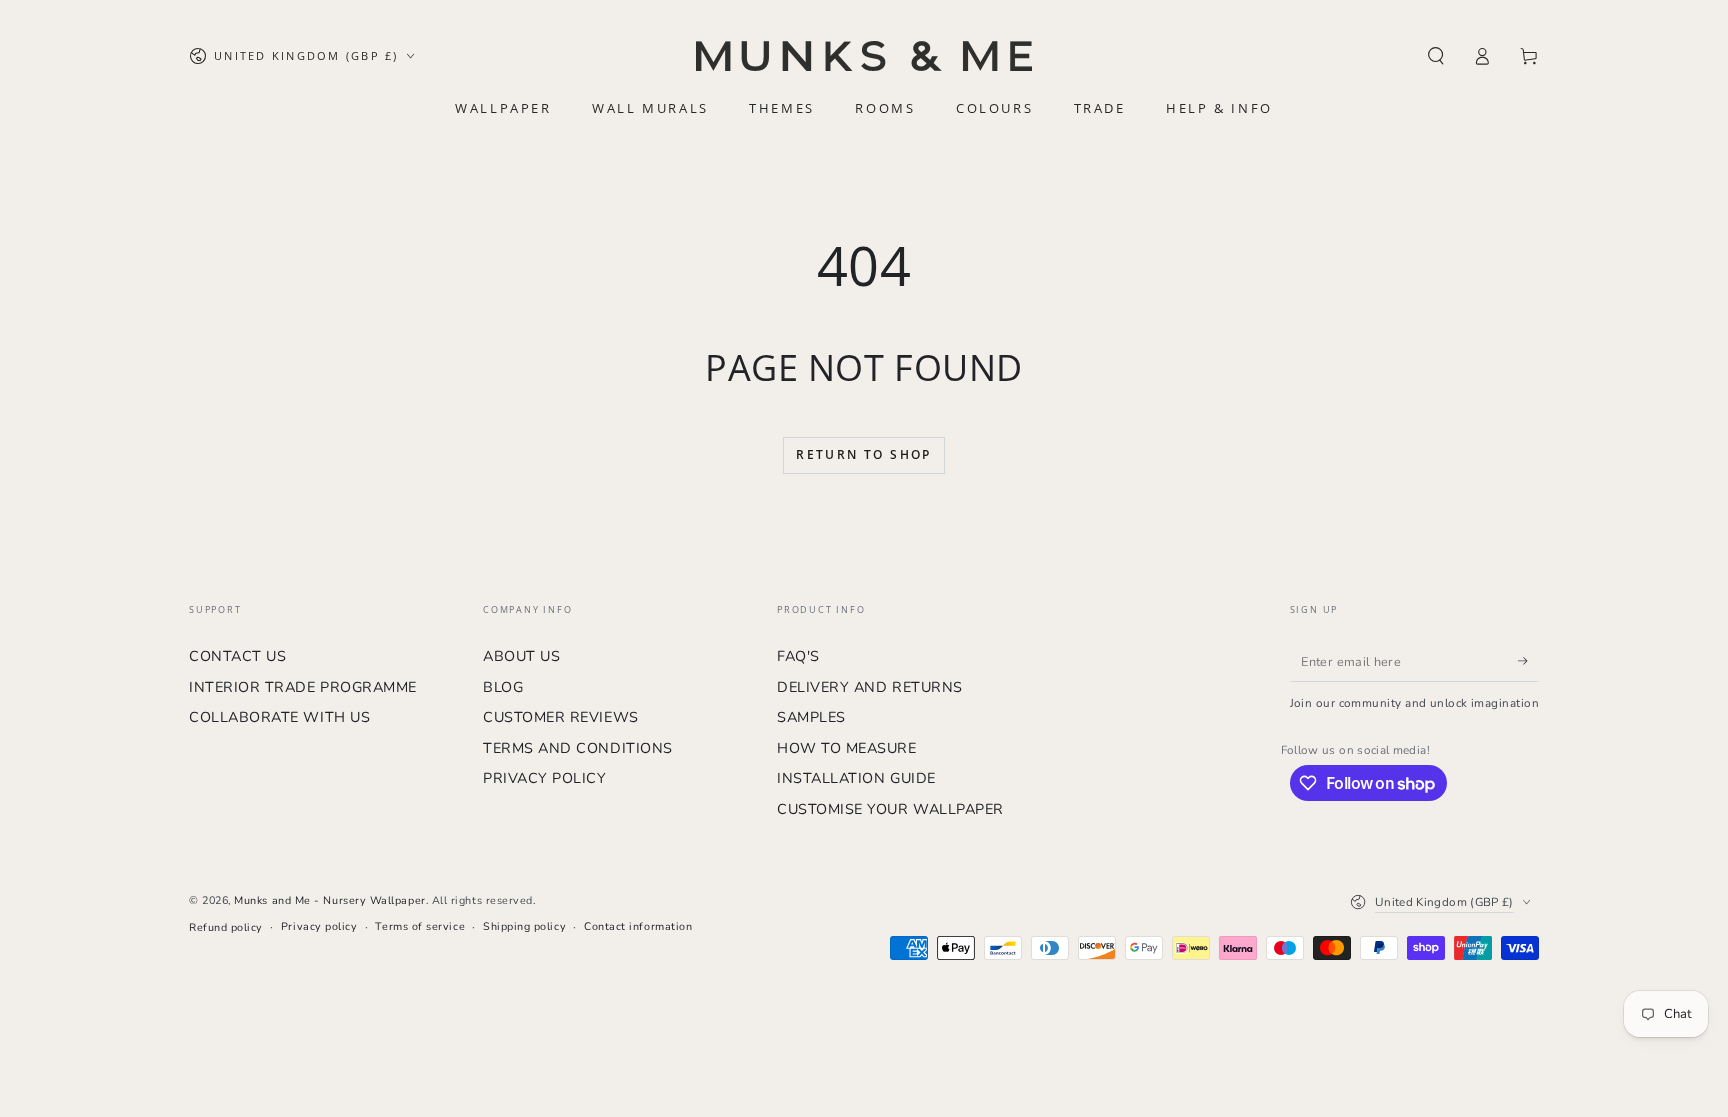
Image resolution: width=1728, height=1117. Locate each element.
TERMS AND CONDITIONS (578, 748)
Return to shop (864, 454)
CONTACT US (237, 656)
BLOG (503, 687)
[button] (1435, 56)
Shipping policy (524, 926)
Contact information (638, 926)
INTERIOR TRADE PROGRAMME (303, 687)
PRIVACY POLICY (545, 778)
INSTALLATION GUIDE (856, 778)
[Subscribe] (1528, 661)
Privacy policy (319, 926)
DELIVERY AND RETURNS (870, 687)
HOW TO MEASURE (847, 748)
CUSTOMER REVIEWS (561, 717)
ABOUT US (521, 656)
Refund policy (226, 927)
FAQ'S (798, 656)
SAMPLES (811, 717)
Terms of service (420, 926)
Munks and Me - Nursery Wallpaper (329, 900)
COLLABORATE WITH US (279, 717)
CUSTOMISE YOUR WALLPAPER (890, 809)
